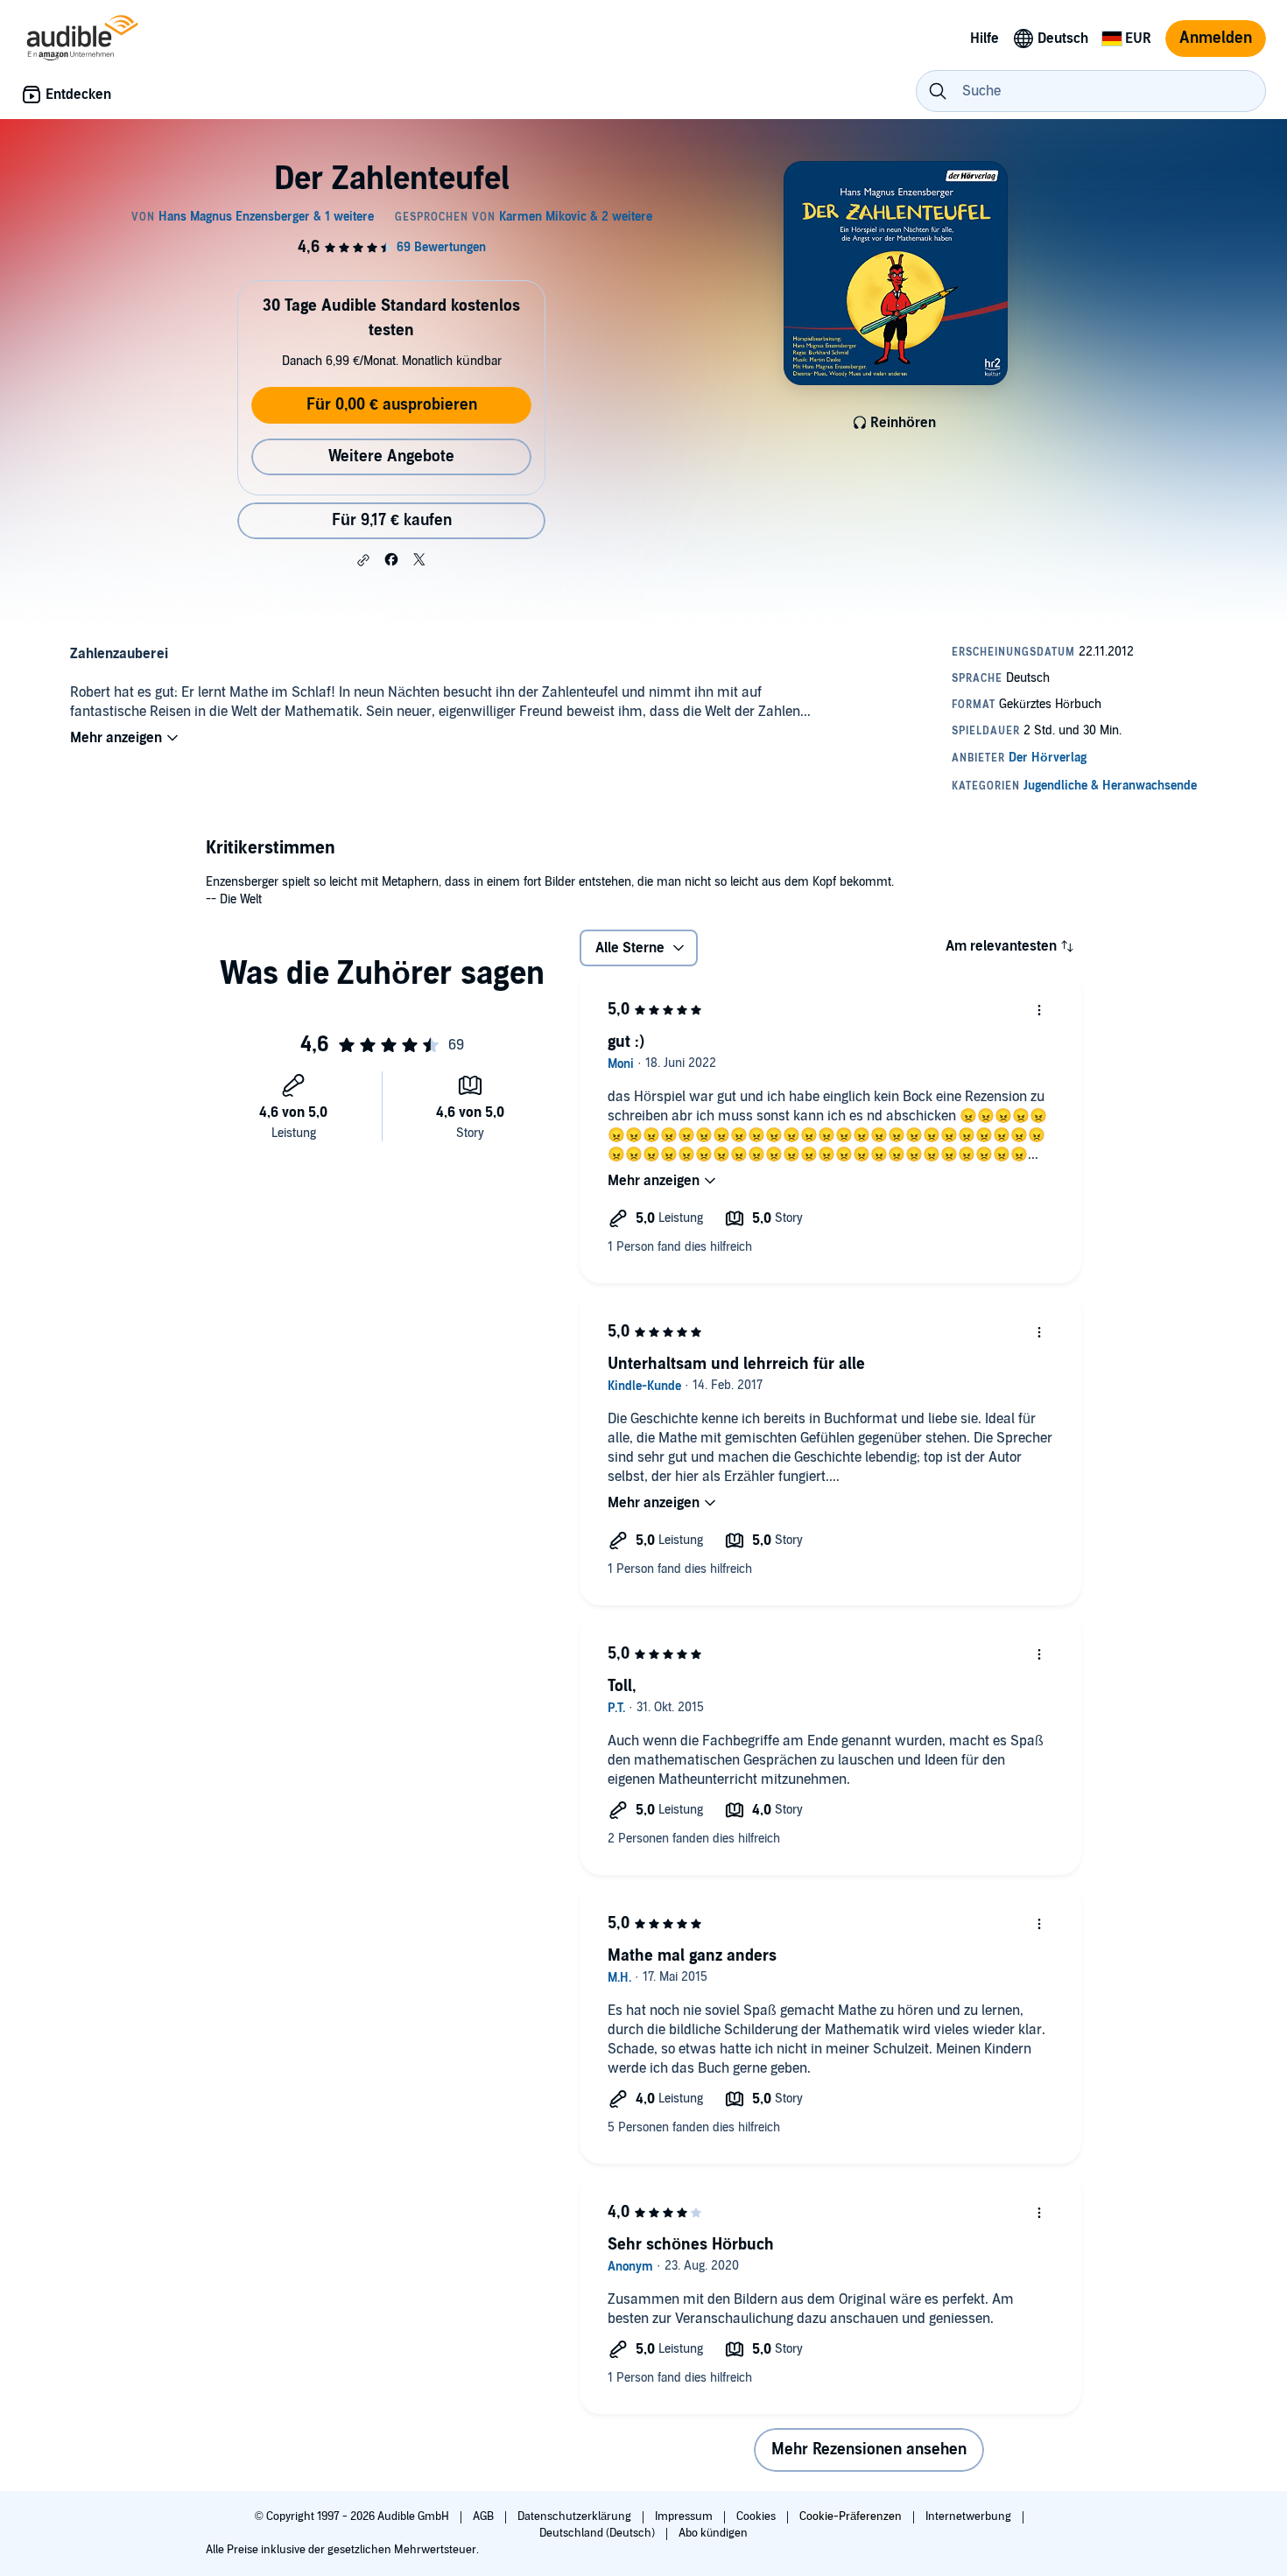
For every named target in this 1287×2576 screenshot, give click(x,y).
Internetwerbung (970, 2516)
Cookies (757, 2516)
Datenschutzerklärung (576, 2516)
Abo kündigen (713, 2533)
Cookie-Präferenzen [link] (851, 2516)
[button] (363, 560)
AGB (485, 2516)
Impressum (685, 2516)
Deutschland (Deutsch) (598, 2533)
